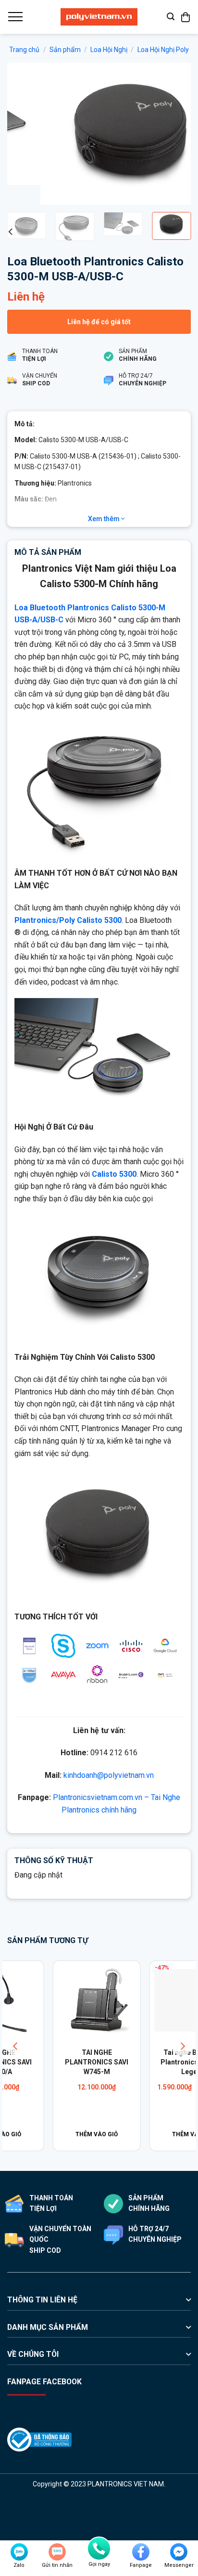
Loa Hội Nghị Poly (163, 50)
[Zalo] (19, 2552)
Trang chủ (24, 50)
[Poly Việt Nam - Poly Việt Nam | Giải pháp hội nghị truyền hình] (99, 17)
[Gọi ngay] (99, 2549)
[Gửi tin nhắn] (57, 2552)
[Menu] (15, 17)
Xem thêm (105, 519)
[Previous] (23, 134)
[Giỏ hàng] (186, 17)
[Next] (175, 134)
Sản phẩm (65, 50)
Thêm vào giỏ (51, 2134)
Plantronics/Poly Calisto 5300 (68, 920)
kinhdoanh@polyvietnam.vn (109, 1775)
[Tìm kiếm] (171, 17)
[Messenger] (179, 2552)
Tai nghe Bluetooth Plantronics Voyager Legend (147, 2062)
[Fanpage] (141, 2552)
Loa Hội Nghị (109, 50)
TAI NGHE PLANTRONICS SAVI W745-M (51, 2062)
